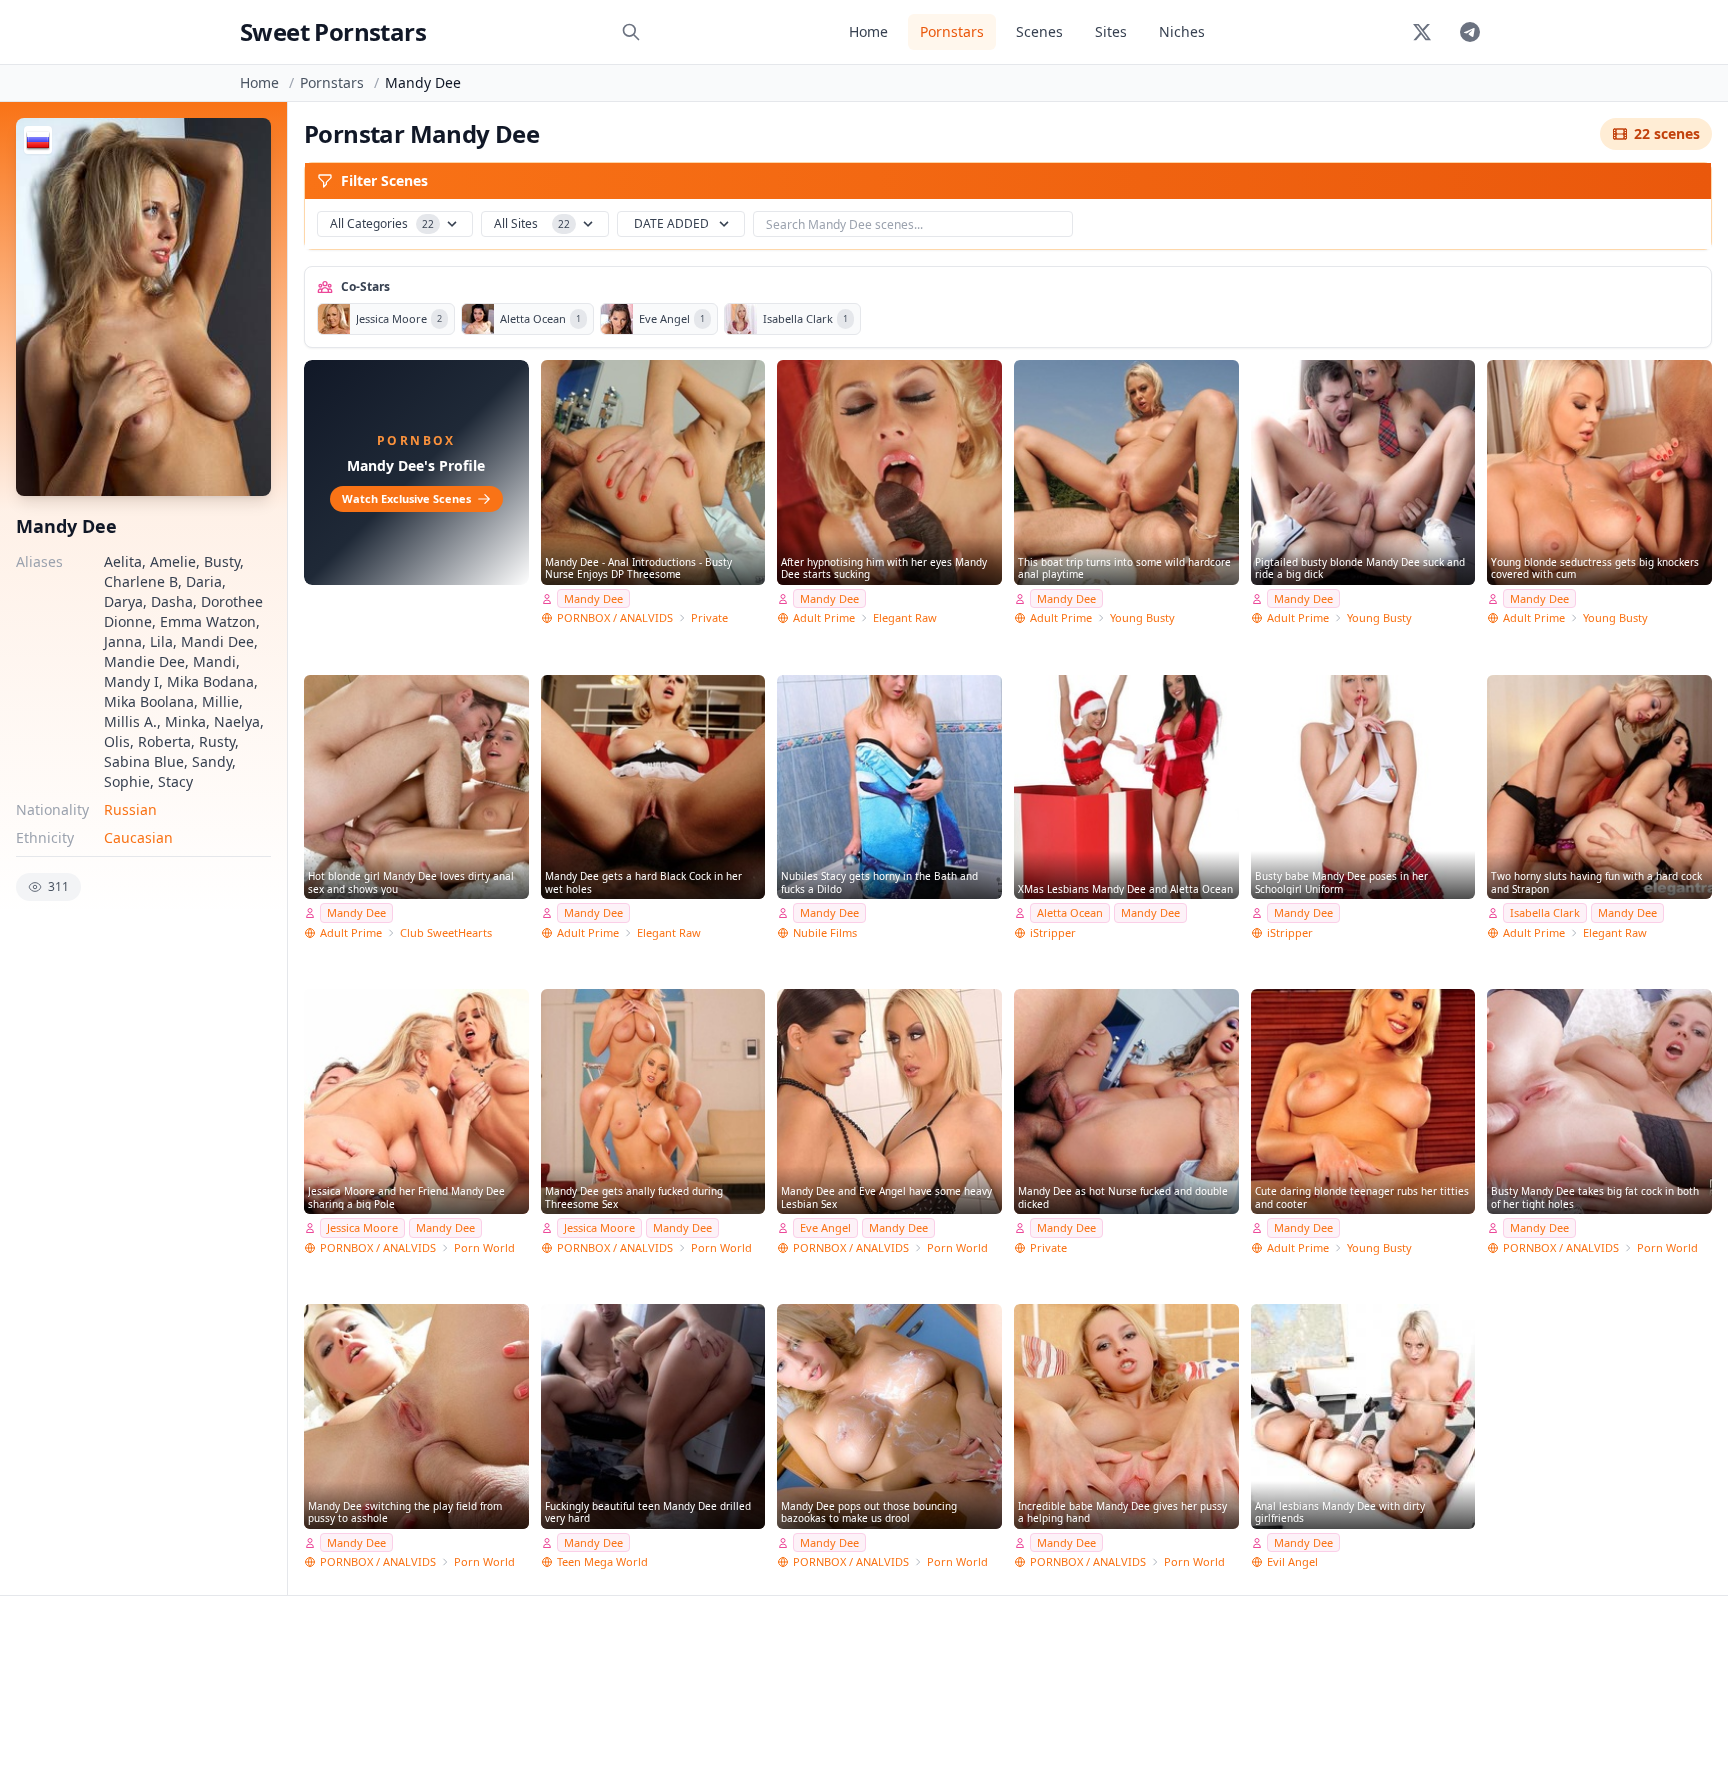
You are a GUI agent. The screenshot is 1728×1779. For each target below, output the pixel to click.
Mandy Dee (593, 598)
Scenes (1039, 31)
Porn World (484, 1247)
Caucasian (138, 837)
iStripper (1053, 932)
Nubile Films (825, 932)
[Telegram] (1470, 32)
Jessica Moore (362, 1227)
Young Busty (1142, 617)
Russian (130, 809)
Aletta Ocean (1070, 912)
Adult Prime (824, 617)
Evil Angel (1292, 1561)
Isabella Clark (1545, 912)
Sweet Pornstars (333, 31)
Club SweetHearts (446, 932)
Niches (1182, 31)
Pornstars (952, 31)
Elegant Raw (905, 617)
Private (709, 617)
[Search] (631, 32)
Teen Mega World (602, 1561)
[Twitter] (1422, 32)
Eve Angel (825, 1227)
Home (868, 31)
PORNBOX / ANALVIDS (615, 617)
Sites (1111, 31)
